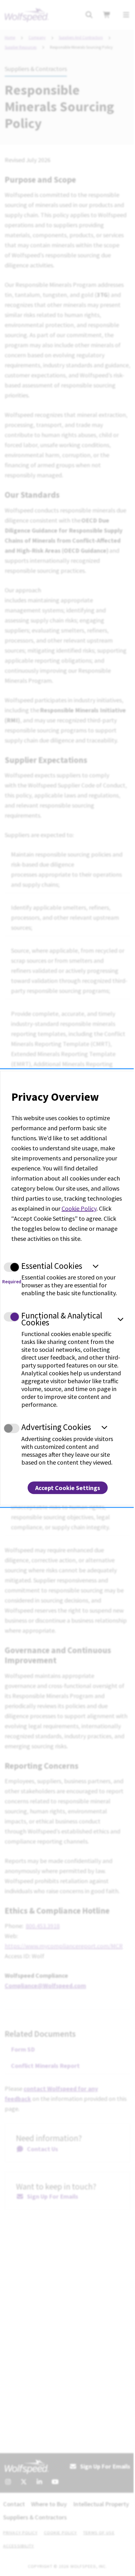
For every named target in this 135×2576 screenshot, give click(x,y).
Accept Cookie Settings (68, 1487)
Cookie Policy (79, 1208)
